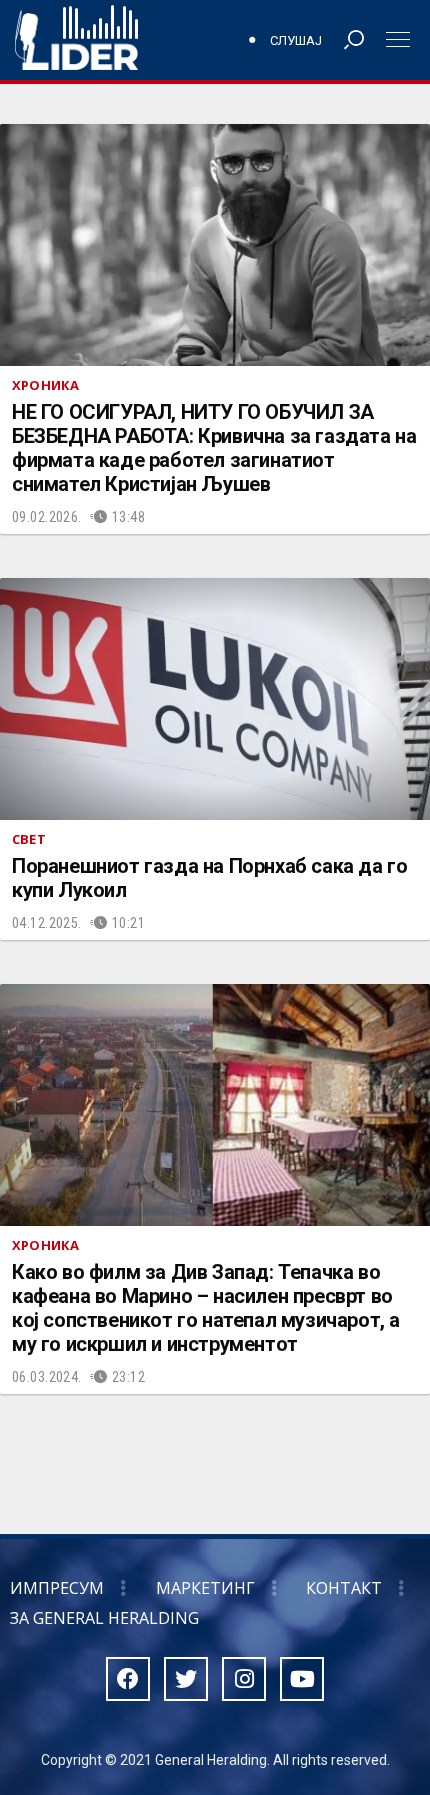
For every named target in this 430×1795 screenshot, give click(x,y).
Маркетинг (205, 1588)
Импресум (57, 1588)
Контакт (344, 1588)
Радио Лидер (76, 40)
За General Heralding (104, 1618)
